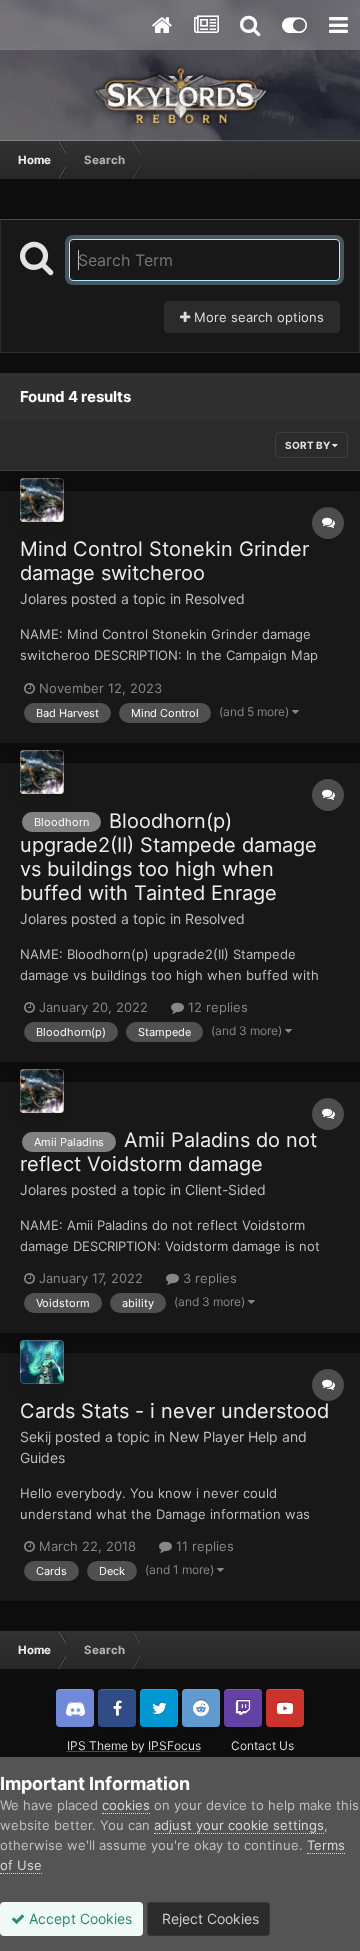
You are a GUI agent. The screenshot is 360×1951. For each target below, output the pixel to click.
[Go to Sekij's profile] (42, 1362)
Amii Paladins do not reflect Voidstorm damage (168, 1152)
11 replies (203, 1546)
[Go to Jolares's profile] (42, 500)
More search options (257, 317)
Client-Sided (225, 1189)
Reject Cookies (208, 1918)
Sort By (308, 445)
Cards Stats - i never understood (174, 1411)
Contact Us (262, 1745)
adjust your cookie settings (239, 1825)
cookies (126, 1805)
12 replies (216, 1007)
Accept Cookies (78, 1918)
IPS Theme (97, 1745)
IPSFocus (174, 1745)
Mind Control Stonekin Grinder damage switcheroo (164, 561)
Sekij (35, 1436)
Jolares (43, 598)
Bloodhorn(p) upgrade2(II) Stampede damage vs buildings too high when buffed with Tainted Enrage (168, 857)
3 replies (208, 1278)
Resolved (215, 598)
